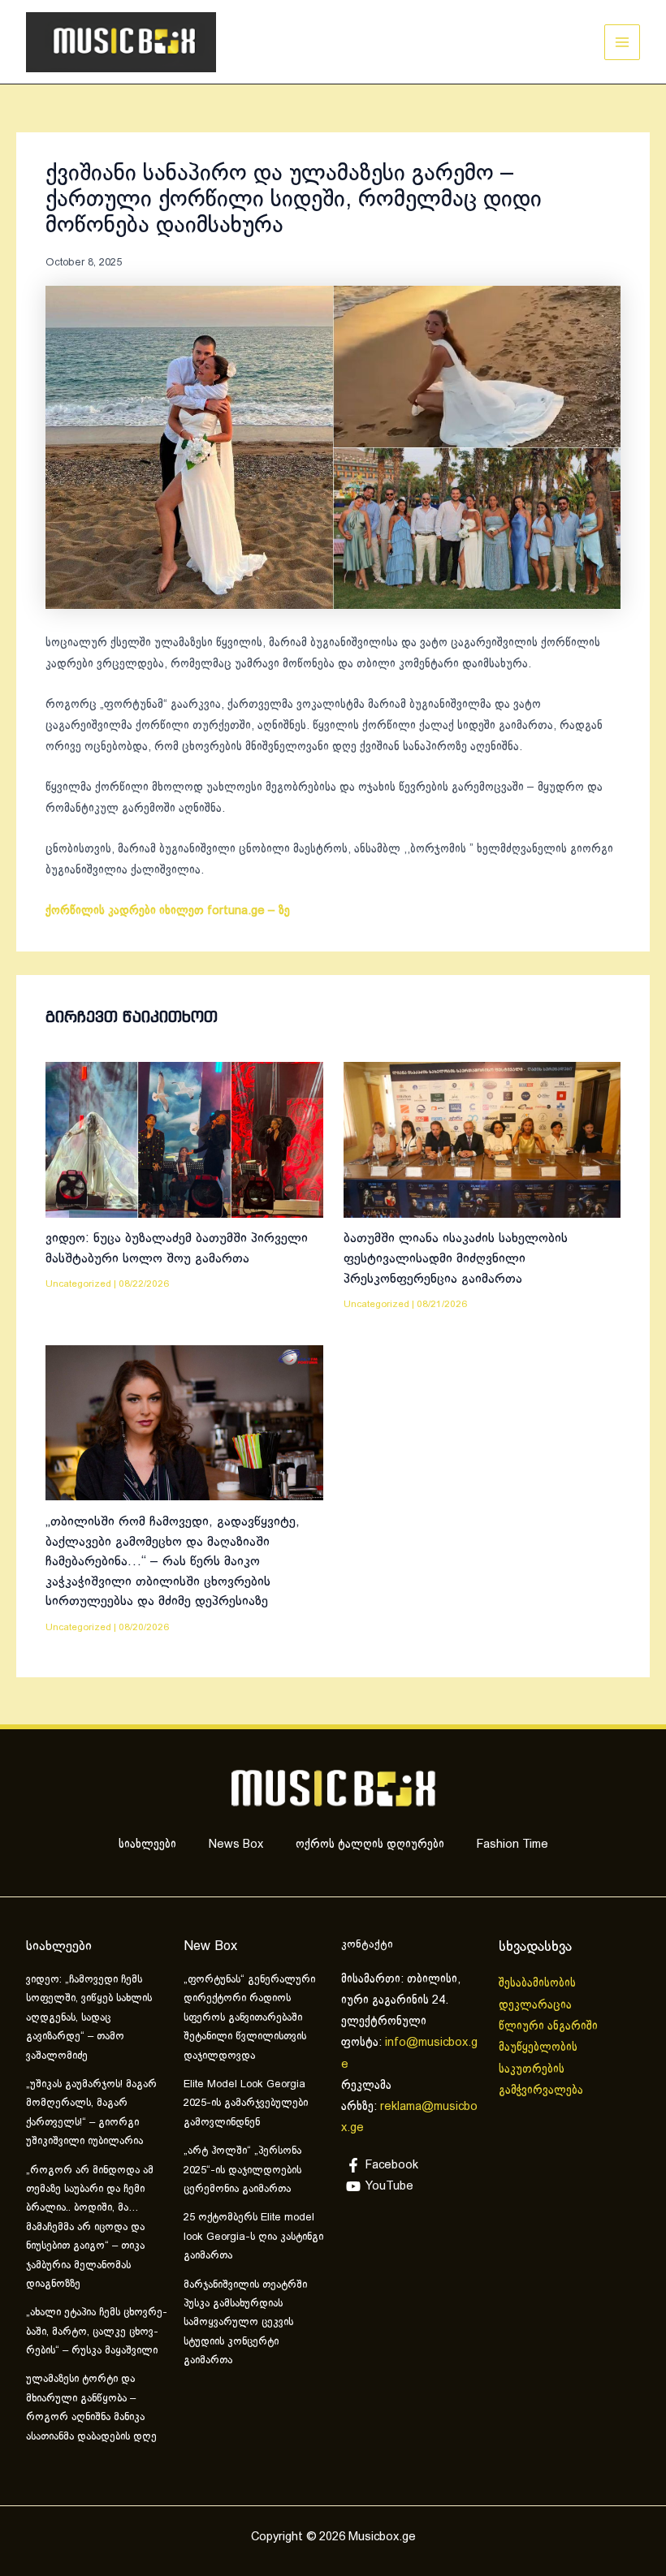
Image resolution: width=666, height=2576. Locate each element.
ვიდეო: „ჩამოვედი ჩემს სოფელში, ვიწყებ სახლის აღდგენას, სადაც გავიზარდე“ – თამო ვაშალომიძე (89, 2018)
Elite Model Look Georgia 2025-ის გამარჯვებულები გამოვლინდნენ (246, 2104)
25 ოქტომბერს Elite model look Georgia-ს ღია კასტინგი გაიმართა (253, 2237)
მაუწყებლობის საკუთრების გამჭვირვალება (541, 2069)
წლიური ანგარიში (550, 2026)
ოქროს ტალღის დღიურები (370, 1845)
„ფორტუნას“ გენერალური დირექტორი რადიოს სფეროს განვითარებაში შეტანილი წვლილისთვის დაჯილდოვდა (249, 2018)
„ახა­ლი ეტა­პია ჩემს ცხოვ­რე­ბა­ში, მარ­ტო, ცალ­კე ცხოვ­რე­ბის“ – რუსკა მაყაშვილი (97, 2332)
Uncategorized (78, 1284)
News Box (236, 1845)
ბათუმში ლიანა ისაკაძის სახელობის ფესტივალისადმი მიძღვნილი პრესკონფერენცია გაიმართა (456, 1258)
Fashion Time (512, 1845)
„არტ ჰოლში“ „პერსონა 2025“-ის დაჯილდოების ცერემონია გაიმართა (242, 2170)
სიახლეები (147, 1845)
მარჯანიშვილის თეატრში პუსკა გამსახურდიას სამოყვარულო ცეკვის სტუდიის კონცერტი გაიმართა (245, 2324)
